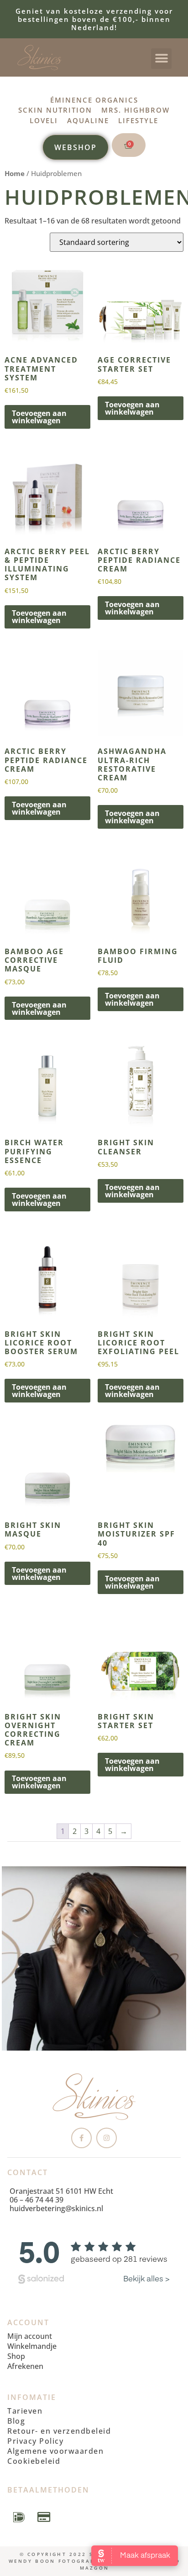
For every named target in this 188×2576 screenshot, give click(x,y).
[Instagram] (107, 2138)
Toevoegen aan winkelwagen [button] (39, 417)
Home (15, 173)
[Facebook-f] (81, 2138)
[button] (161, 59)
